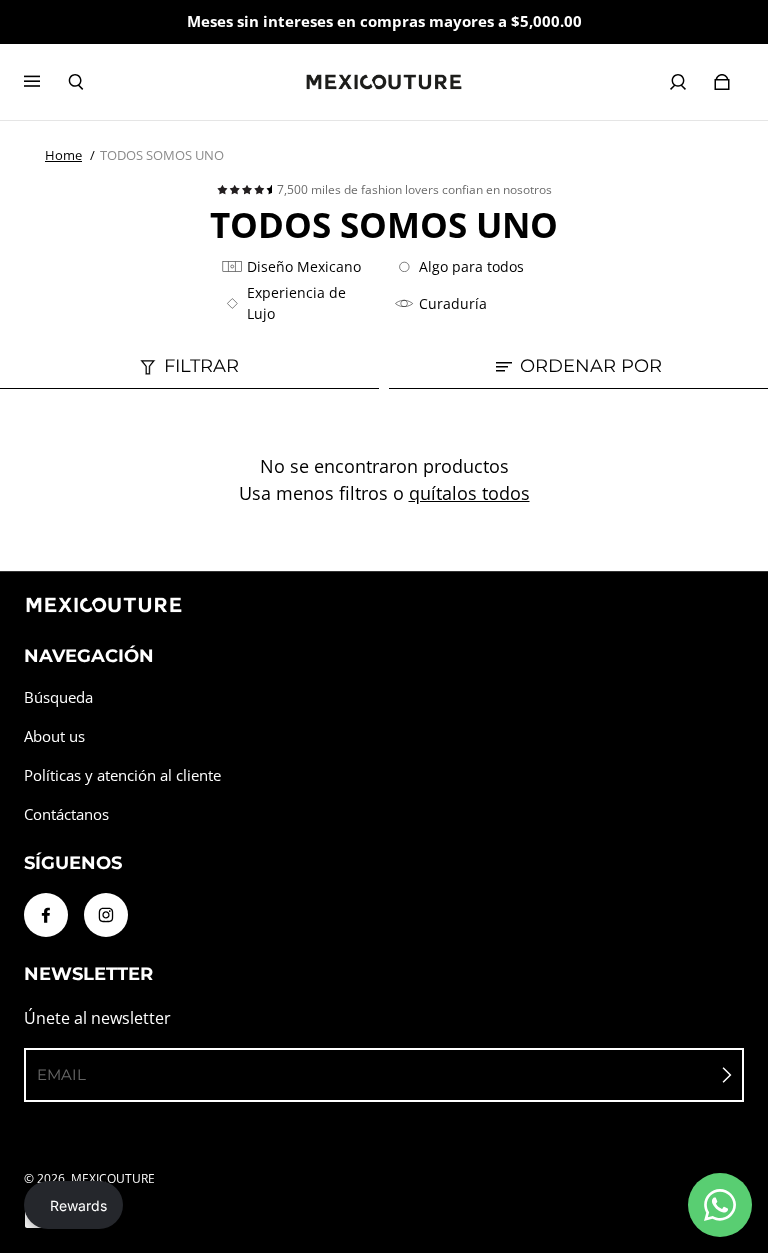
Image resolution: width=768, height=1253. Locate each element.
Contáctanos (66, 814)
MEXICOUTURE (113, 1178)
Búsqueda (58, 697)
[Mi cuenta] (678, 82)
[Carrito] (722, 82)
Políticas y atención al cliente (122, 775)
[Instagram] (106, 915)
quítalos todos (469, 493)
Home (63, 155)
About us (54, 736)
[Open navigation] (46, 82)
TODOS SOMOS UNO (162, 155)
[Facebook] (46, 915)
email (61, 1074)
